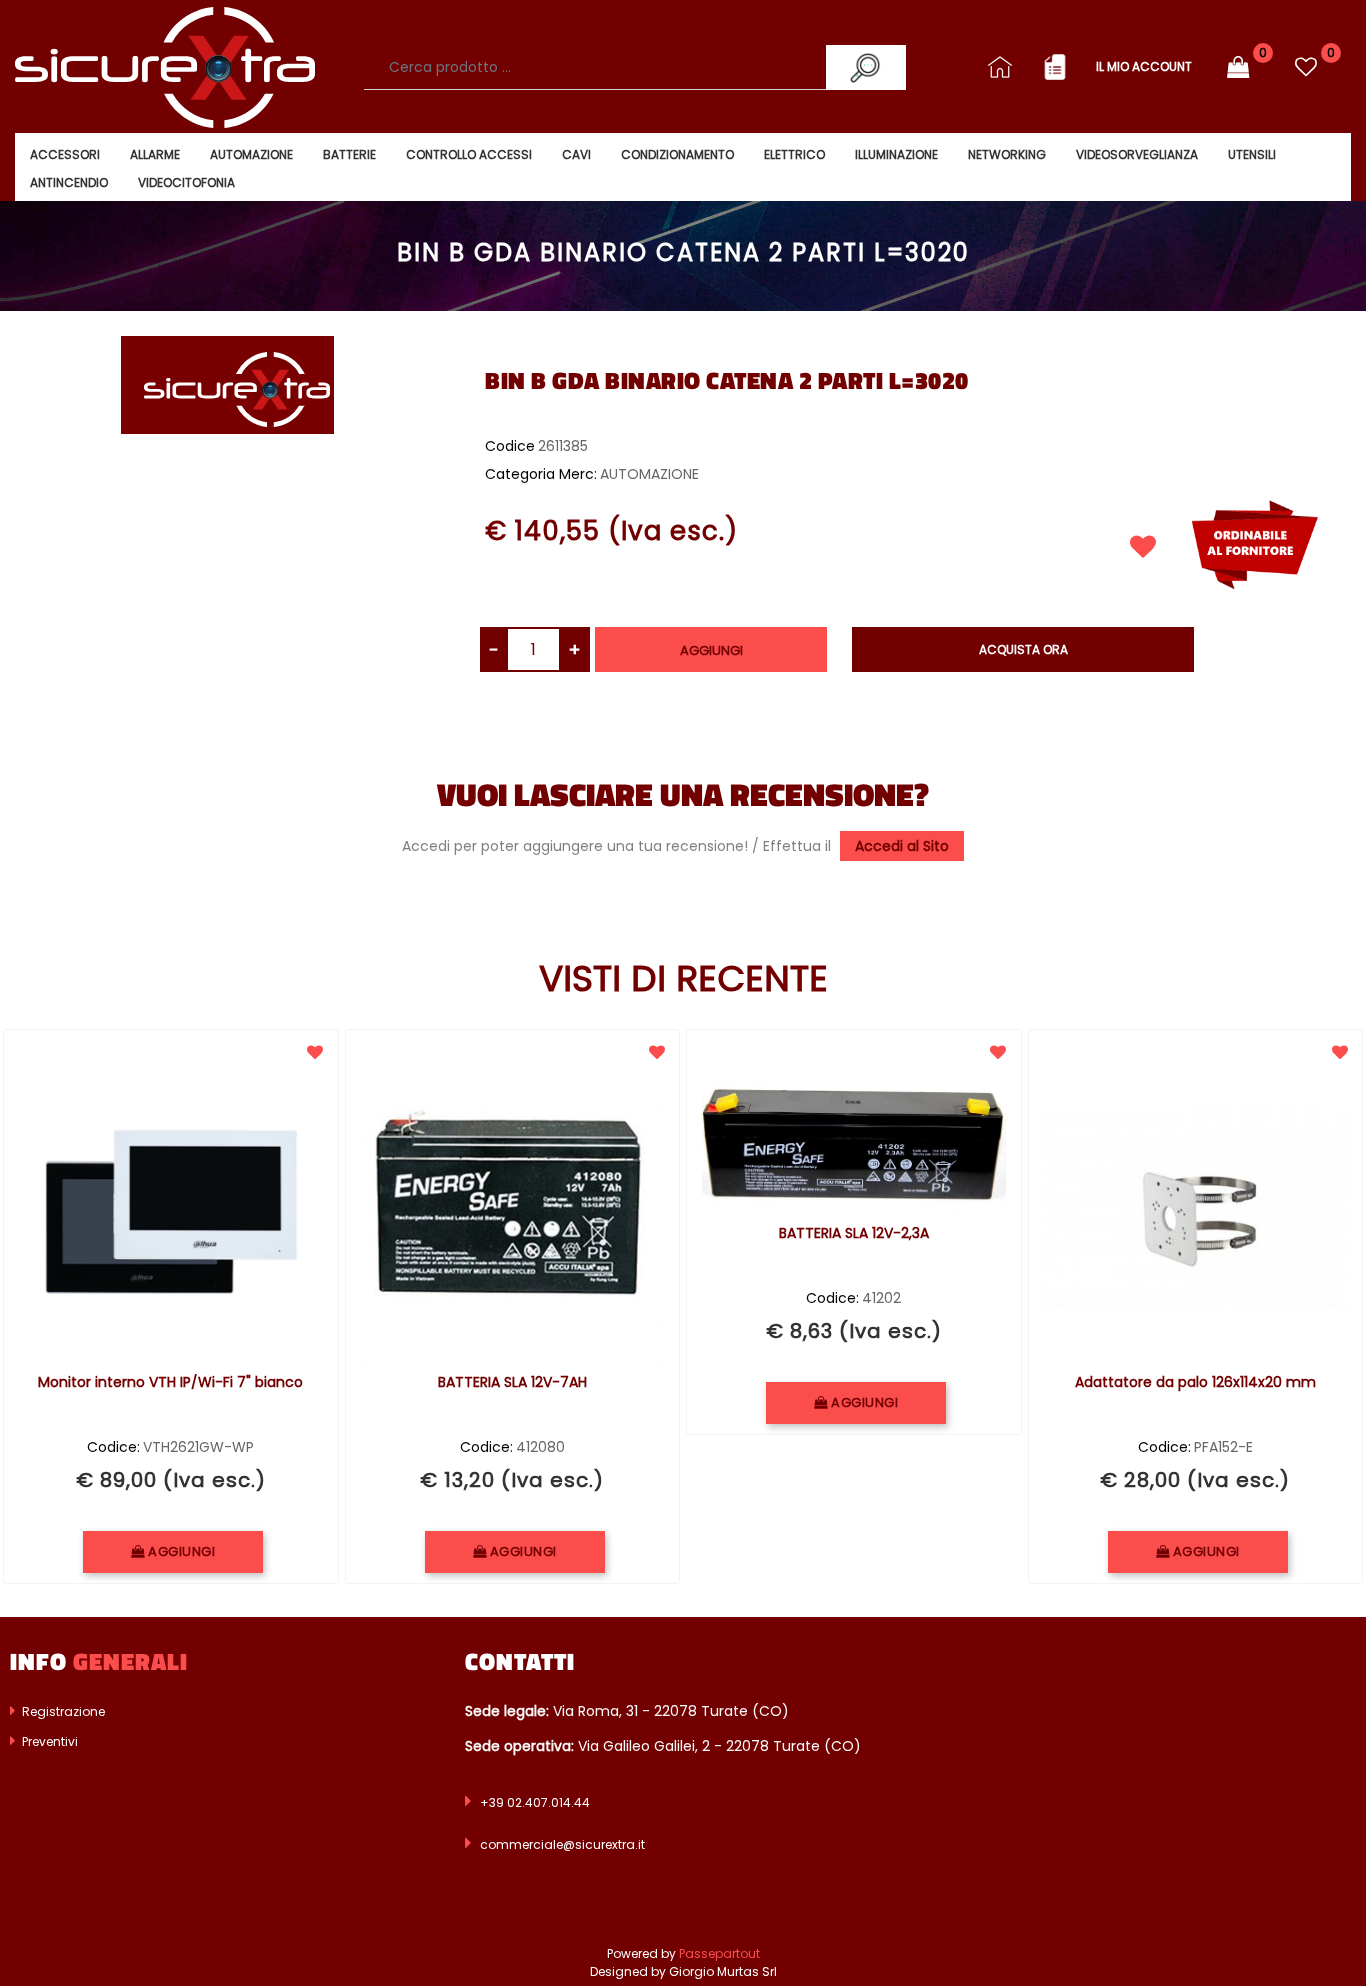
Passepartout (719, 1953)
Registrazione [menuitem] (62, 1711)
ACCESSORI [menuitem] (65, 154)
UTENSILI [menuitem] (1252, 154)
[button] (866, 67)
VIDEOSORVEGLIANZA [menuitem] (1137, 154)
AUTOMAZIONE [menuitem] (251, 154)
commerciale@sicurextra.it (562, 1844)
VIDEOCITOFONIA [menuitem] (186, 182)
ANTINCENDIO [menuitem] (69, 182)
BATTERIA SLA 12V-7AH (512, 1383)
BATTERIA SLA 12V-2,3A (854, 1234)
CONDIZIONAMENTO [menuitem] (677, 154)
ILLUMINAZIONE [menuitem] (896, 154)
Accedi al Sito (902, 846)
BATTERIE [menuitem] (349, 154)
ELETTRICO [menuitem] (794, 154)
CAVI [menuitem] (576, 154)
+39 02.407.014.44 (535, 1802)
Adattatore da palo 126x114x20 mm (1195, 1383)
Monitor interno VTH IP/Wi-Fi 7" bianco (170, 1383)
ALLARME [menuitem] (155, 154)
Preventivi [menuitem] (48, 1741)
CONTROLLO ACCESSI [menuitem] (469, 154)
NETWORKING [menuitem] (1007, 154)
